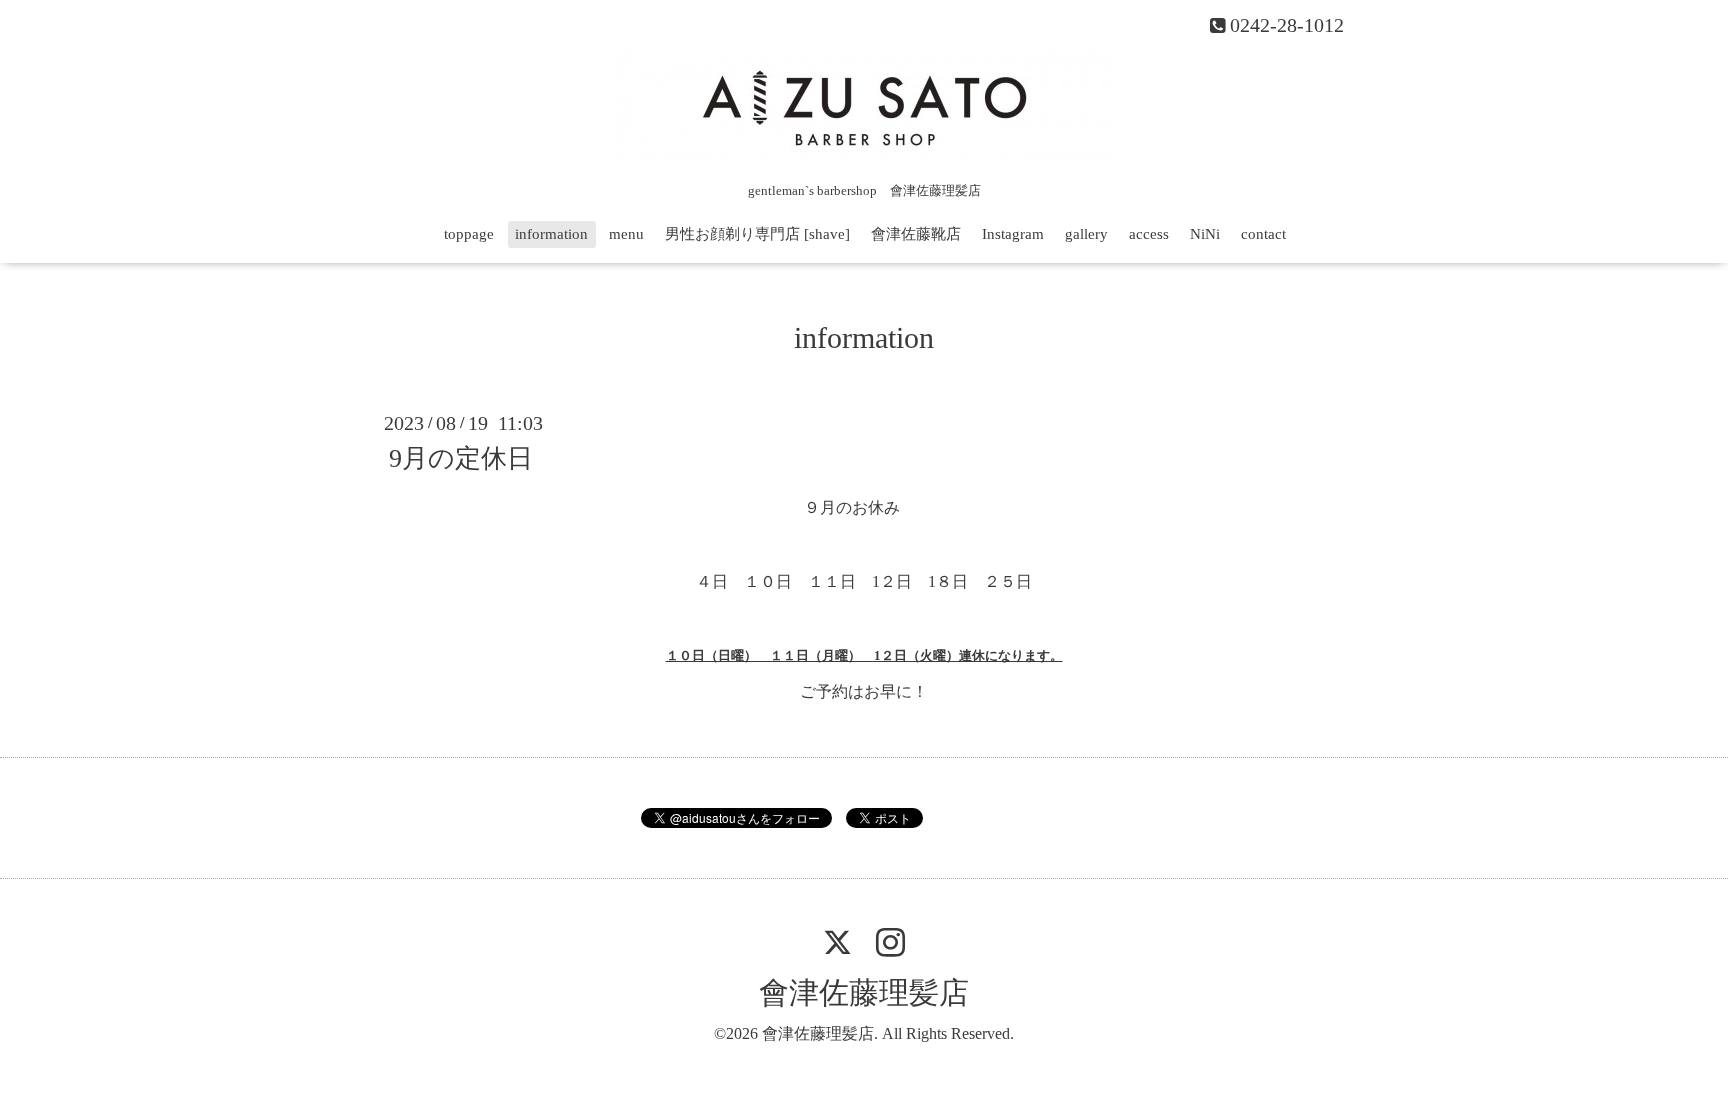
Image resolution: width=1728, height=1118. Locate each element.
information (551, 234)
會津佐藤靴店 (916, 234)
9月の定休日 (461, 458)
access (1149, 234)
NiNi (1205, 234)
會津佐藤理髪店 (864, 992)
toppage (469, 234)
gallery (1086, 234)
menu (626, 234)
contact (1263, 234)
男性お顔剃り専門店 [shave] (757, 234)
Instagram (1013, 234)
